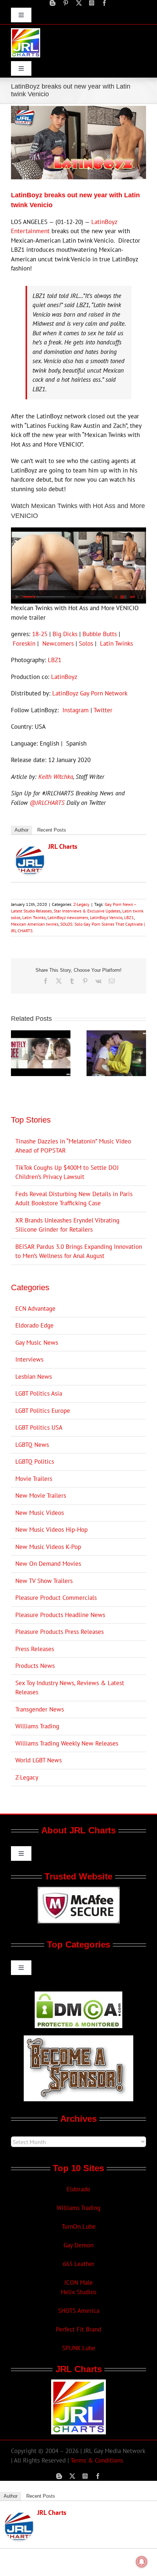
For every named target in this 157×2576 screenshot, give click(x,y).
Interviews (29, 1359)
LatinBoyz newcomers (68, 917)
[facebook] (104, 3)
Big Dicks (65, 634)
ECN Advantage (35, 1308)
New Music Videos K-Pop (48, 1547)
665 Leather (79, 2264)
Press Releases (35, 1649)
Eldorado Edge (35, 1325)
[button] (16, 1053)
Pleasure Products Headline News (60, 1615)
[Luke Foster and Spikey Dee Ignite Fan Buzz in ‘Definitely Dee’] (41, 1034)
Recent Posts (52, 830)
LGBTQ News (32, 1445)
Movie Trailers (34, 1479)
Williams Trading (37, 1726)
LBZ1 (55, 660)
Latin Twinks (116, 643)
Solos (86, 643)
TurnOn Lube (79, 2226)
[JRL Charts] (30, 850)
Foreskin (24, 643)
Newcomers (58, 643)
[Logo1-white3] (26, 31)
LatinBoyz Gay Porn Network (90, 693)
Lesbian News (34, 1377)
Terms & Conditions (97, 2460)
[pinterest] (66, 3)
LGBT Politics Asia (39, 1393)
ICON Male (78, 2282)
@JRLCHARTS (47, 803)
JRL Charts (63, 846)
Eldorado (78, 2189)
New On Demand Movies (48, 1564)
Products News (35, 1666)
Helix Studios (79, 2292)
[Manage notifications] (142, 2562)
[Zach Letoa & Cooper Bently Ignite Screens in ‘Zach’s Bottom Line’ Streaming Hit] (116, 1034)
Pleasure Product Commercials (56, 1598)
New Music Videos (40, 1513)
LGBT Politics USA (39, 1427)
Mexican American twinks (35, 924)
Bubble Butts (100, 634)
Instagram (76, 710)
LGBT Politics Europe (43, 1411)
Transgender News (40, 1709)
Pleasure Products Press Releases (60, 1632)
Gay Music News (37, 1343)
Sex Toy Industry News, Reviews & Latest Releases (70, 1688)
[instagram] (92, 3)
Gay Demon (78, 2245)
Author (22, 830)
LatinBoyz (64, 677)
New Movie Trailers (41, 1496)
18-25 (40, 634)
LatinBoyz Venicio (106, 917)
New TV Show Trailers (44, 1581)
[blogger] (53, 3)
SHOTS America (79, 2311)
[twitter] (79, 3)
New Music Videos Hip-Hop (51, 1530)
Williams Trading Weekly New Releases (67, 1743)
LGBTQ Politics (35, 1461)
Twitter (103, 710)
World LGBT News (39, 1760)
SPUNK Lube (79, 2348)
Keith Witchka (56, 777)
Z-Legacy (81, 904)
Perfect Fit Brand (78, 2329)
